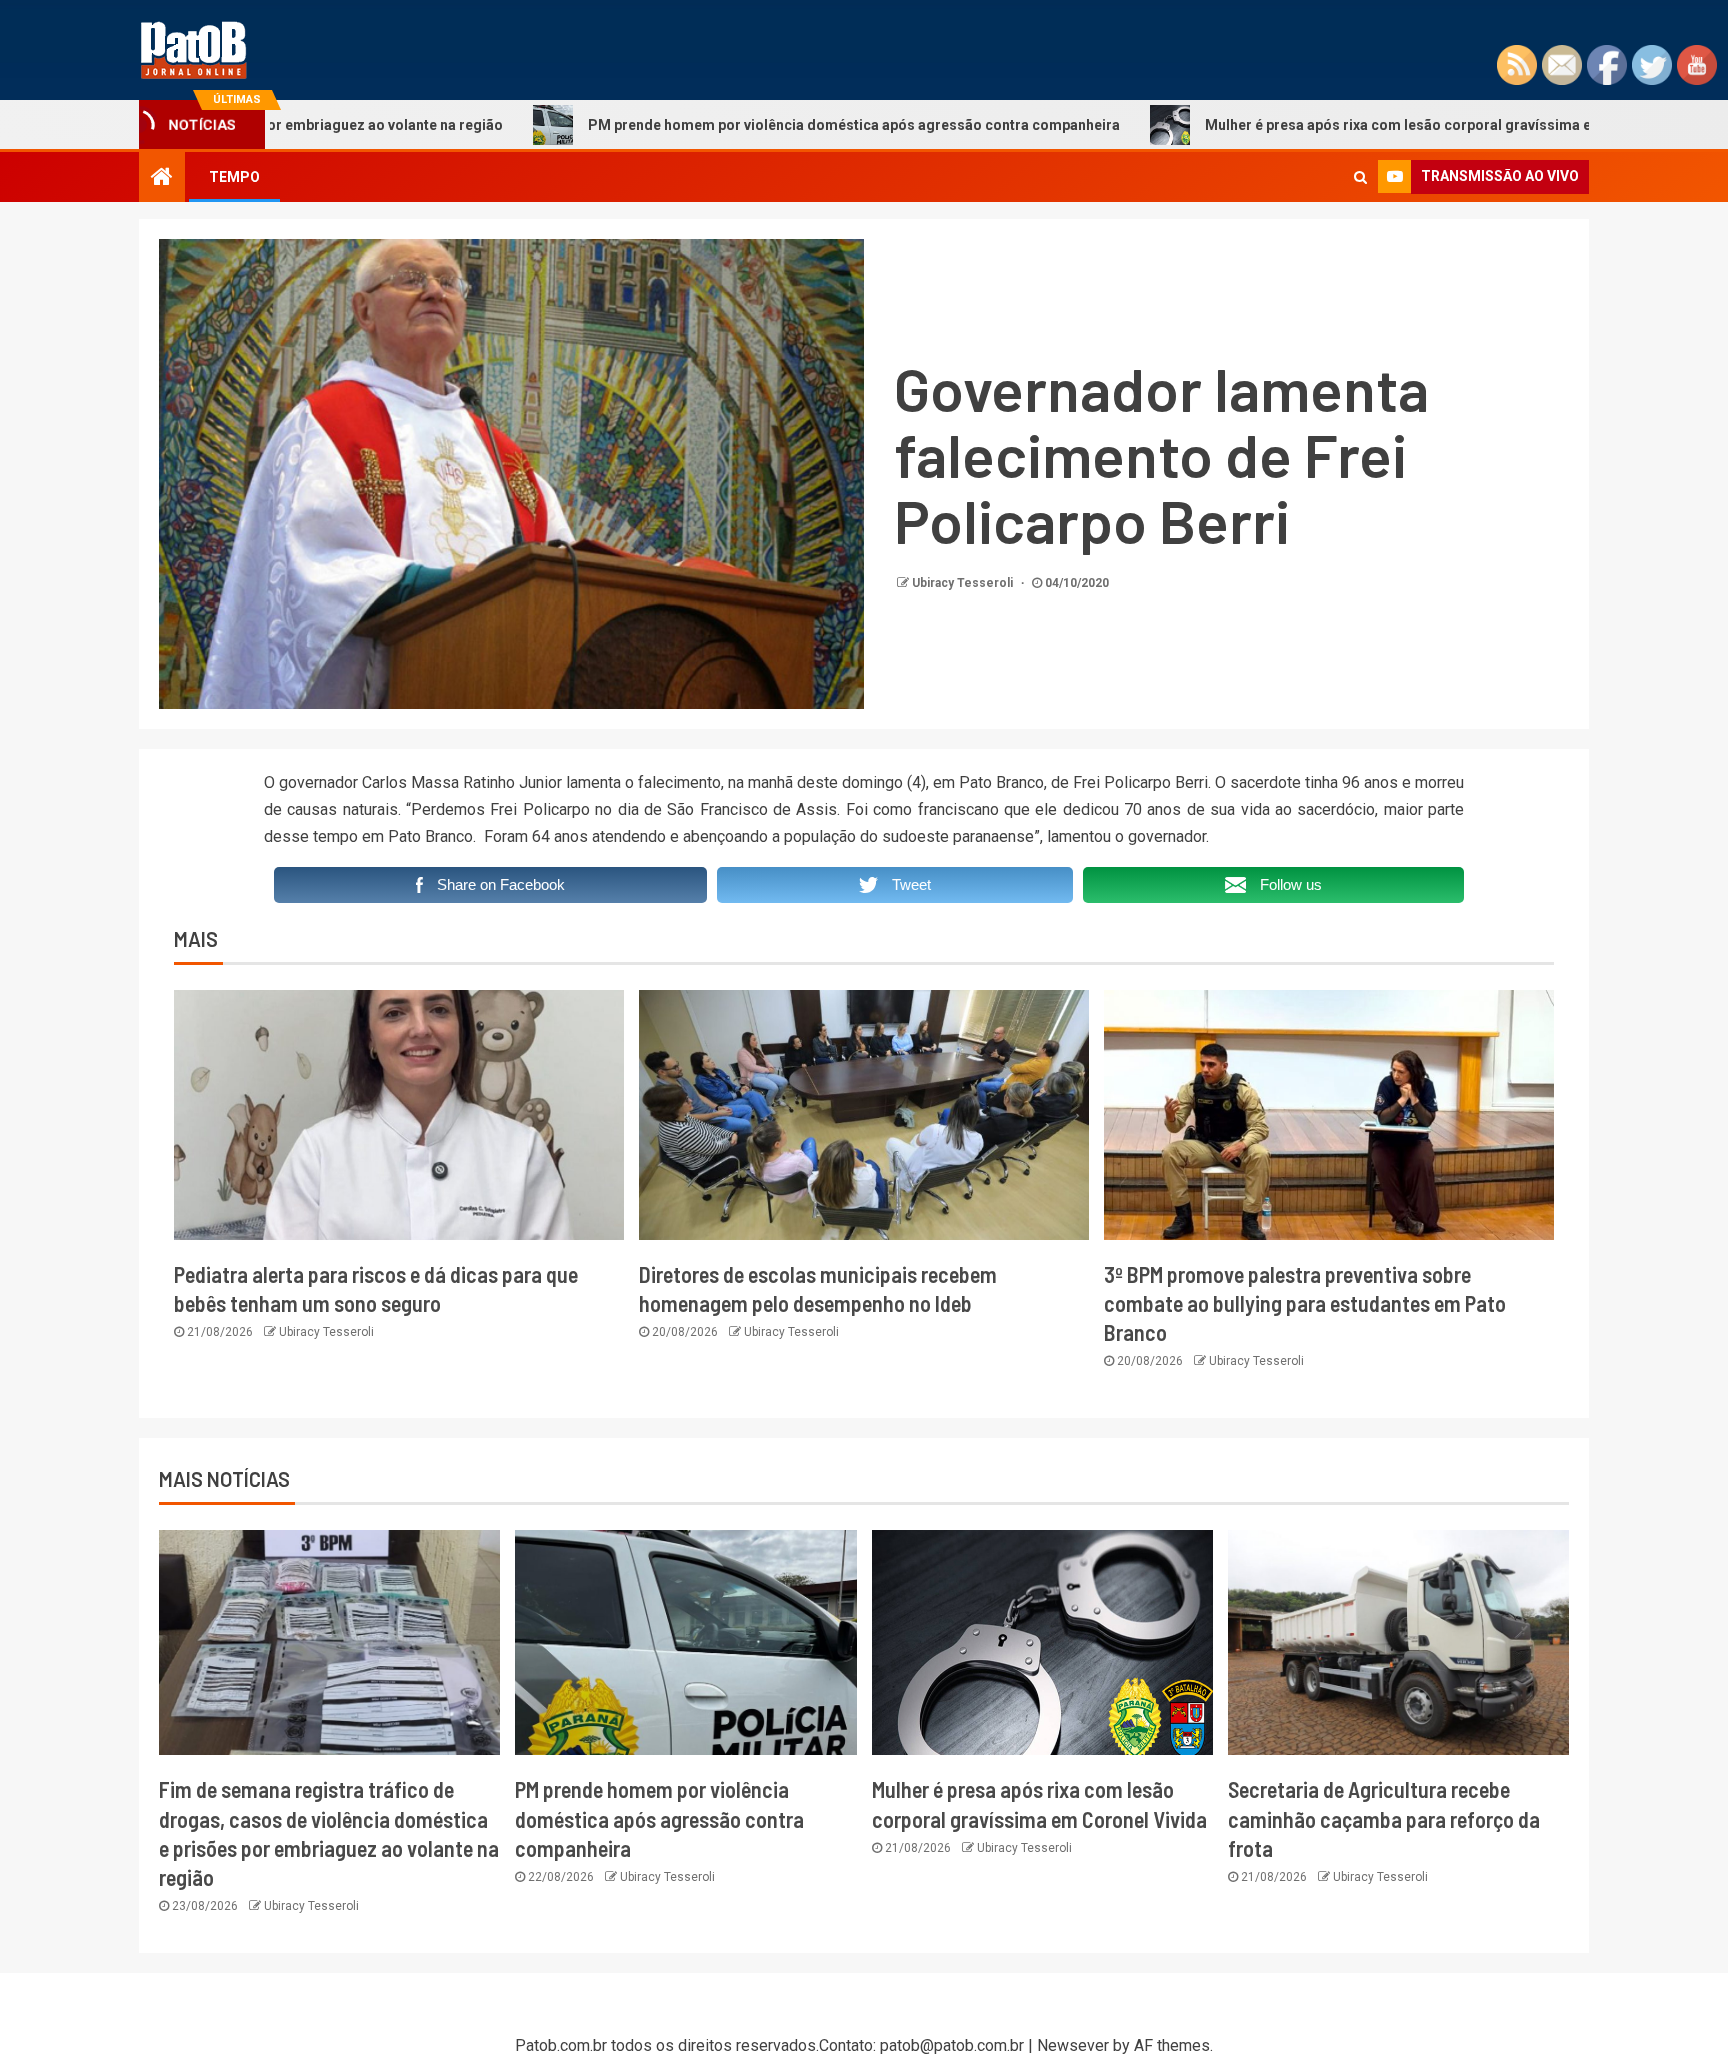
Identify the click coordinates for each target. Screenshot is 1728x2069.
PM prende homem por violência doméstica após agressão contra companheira (737, 125)
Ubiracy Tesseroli (964, 583)
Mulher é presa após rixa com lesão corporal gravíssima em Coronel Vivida (1338, 125)
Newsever (1073, 2045)
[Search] (1360, 177)
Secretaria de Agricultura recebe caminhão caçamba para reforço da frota (1384, 1818)
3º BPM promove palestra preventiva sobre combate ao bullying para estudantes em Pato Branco (1305, 1303)
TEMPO (234, 177)
